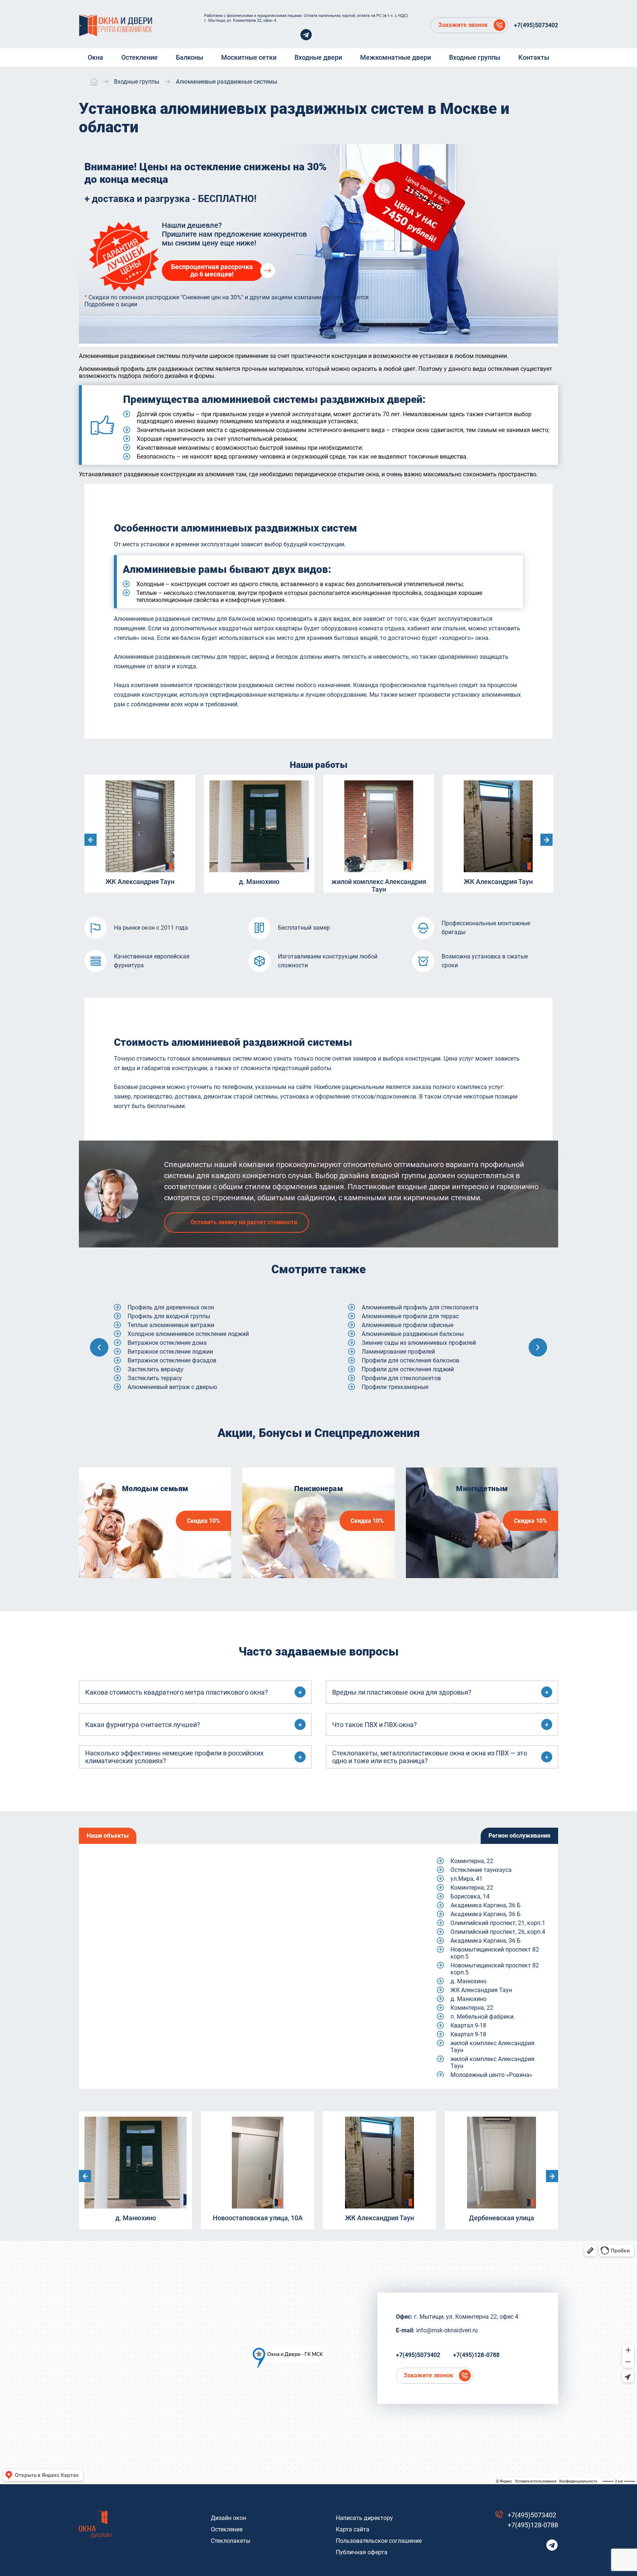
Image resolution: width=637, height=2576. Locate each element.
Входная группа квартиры (398, 1387)
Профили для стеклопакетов (167, 1378)
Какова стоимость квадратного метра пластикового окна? (177, 1692)
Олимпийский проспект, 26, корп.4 (498, 1932)
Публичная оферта (362, 2552)
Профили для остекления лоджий (174, 1369)
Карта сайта (353, 2529)
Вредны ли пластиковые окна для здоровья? (402, 1692)
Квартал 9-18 (468, 2025)
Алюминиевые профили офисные (173, 1325)
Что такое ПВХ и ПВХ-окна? (375, 1725)
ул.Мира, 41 (467, 1879)
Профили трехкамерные (161, 1387)
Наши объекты (108, 1836)
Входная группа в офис (394, 1360)
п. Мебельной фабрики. (483, 2017)
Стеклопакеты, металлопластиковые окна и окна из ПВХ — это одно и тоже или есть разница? (430, 1757)
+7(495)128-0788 (476, 2355)
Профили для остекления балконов (176, 1360)
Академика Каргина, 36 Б (485, 1905)
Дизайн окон (229, 2518)
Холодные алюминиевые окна (403, 1334)
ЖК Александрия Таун (481, 1990)
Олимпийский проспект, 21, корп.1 (498, 1923)
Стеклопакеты (231, 2541)
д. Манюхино (469, 1981)
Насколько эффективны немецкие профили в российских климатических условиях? (174, 1757)
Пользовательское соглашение (379, 2541)
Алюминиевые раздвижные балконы (179, 1334)
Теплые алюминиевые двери (401, 1307)
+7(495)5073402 (536, 25)
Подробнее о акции (111, 304)
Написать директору (364, 2518)
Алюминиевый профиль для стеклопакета (186, 1307)
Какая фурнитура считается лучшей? (143, 1725)
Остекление (227, 2529)
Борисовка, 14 (470, 1896)
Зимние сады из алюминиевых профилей (185, 1343)
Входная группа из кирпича (400, 1378)
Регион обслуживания (519, 1836)
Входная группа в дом (392, 1352)
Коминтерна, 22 (472, 1861)
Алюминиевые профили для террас (176, 1316)
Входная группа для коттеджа (403, 1369)
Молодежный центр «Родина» (491, 2075)
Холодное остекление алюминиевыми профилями (431, 1316)
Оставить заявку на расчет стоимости (244, 1222)
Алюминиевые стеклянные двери (408, 1343)
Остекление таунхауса (481, 1870)
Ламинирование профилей (164, 1352)
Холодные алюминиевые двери (405, 1325)
